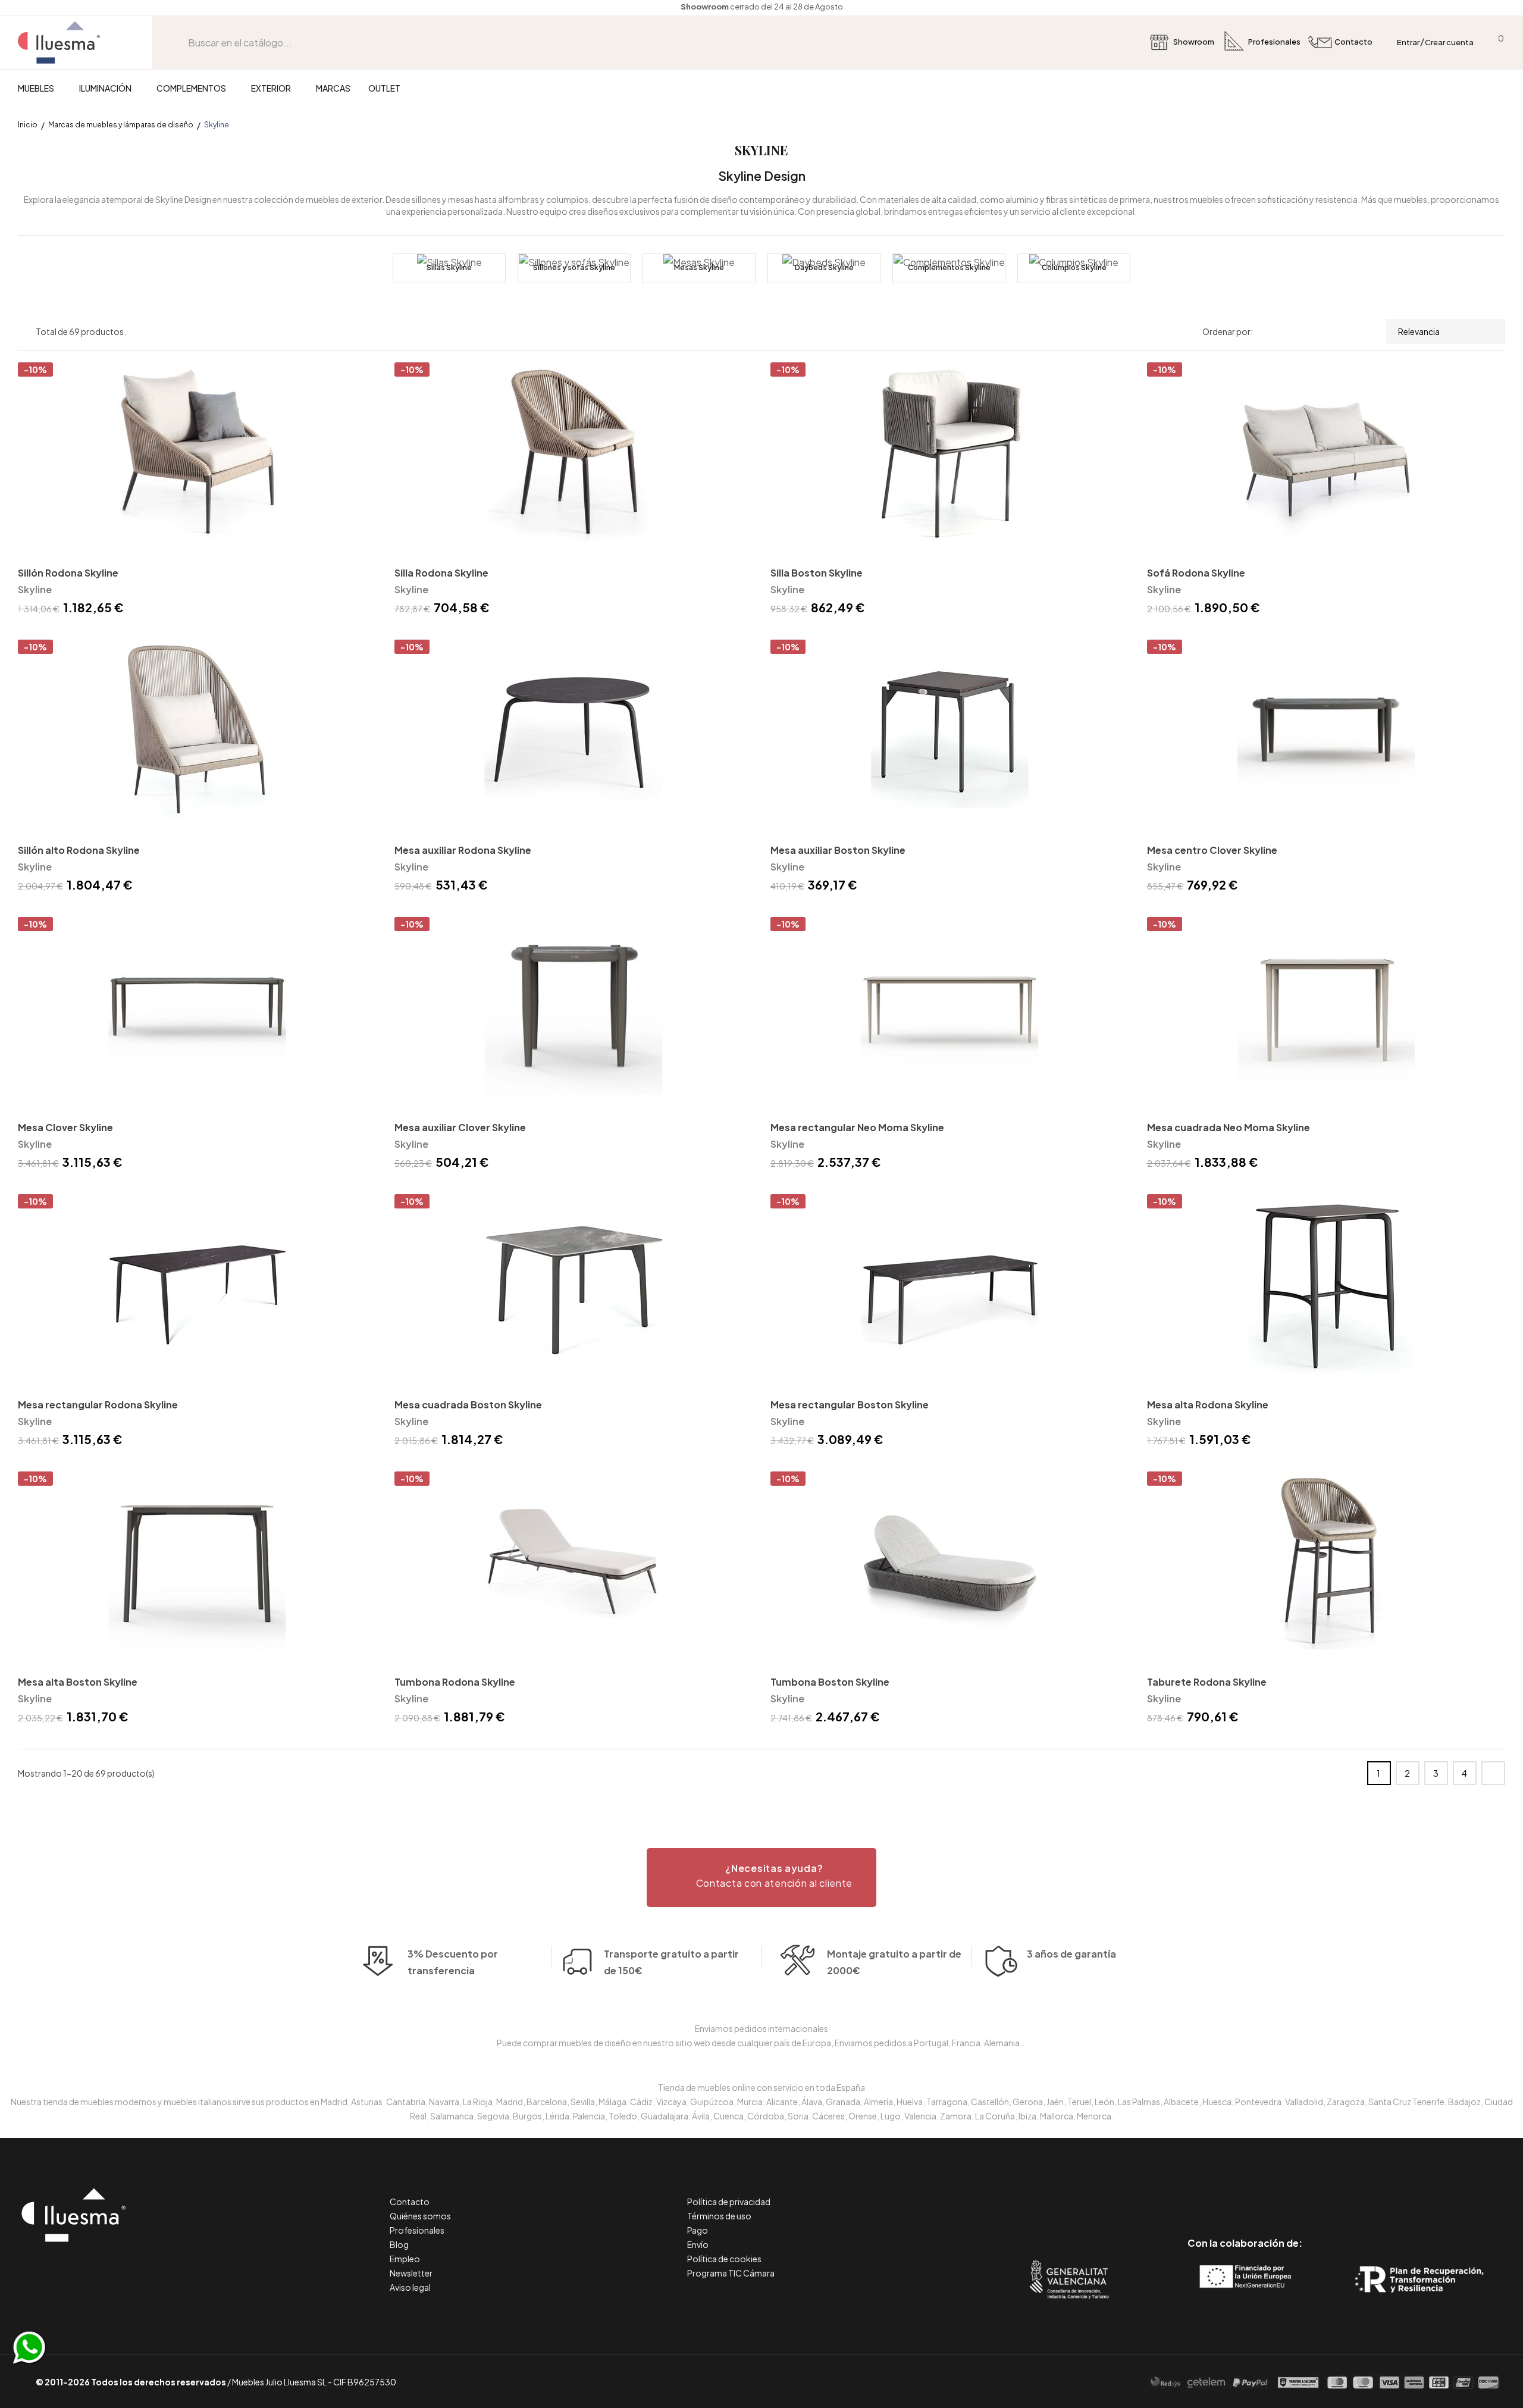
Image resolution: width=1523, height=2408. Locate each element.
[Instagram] (1272, 2193)
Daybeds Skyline (824, 267)
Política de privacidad (729, 2202)
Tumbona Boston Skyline (830, 1682)
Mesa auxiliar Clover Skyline (460, 1127)
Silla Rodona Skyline (441, 573)
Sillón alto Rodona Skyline (79, 850)
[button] (761, 1878)
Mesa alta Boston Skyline (78, 1682)
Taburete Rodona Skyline (1207, 1682)
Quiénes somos (420, 2216)
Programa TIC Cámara (731, 2273)
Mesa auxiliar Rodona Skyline (463, 850)
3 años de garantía (1071, 1954)
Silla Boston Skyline (817, 573)
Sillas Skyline (449, 267)
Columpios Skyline (1074, 267)
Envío (698, 2244)
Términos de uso (719, 2216)
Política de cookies (724, 2259)
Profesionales (417, 2230)
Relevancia (1419, 331)
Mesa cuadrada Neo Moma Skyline (1229, 1127)
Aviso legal (410, 2287)
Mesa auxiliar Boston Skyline (838, 850)
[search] (179, 43)
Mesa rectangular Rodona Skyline (98, 1405)
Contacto (410, 2202)
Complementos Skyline (949, 267)
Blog (399, 2244)
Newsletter (411, 2273)
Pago (698, 2230)
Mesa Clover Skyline (65, 1127)
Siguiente (1493, 1773)
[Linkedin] (1245, 2193)
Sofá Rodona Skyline (1196, 573)
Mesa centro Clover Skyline (1212, 850)
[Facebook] (1191, 2193)
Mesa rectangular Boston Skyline (850, 1405)
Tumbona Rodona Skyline (455, 1682)
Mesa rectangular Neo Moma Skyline (857, 1127)
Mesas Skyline (699, 267)
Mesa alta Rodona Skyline (1208, 1405)
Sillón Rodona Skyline (68, 573)
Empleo (405, 2259)
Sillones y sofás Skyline (574, 267)
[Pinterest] (1218, 2193)
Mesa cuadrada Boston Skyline (468, 1405)
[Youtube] (1298, 2193)
